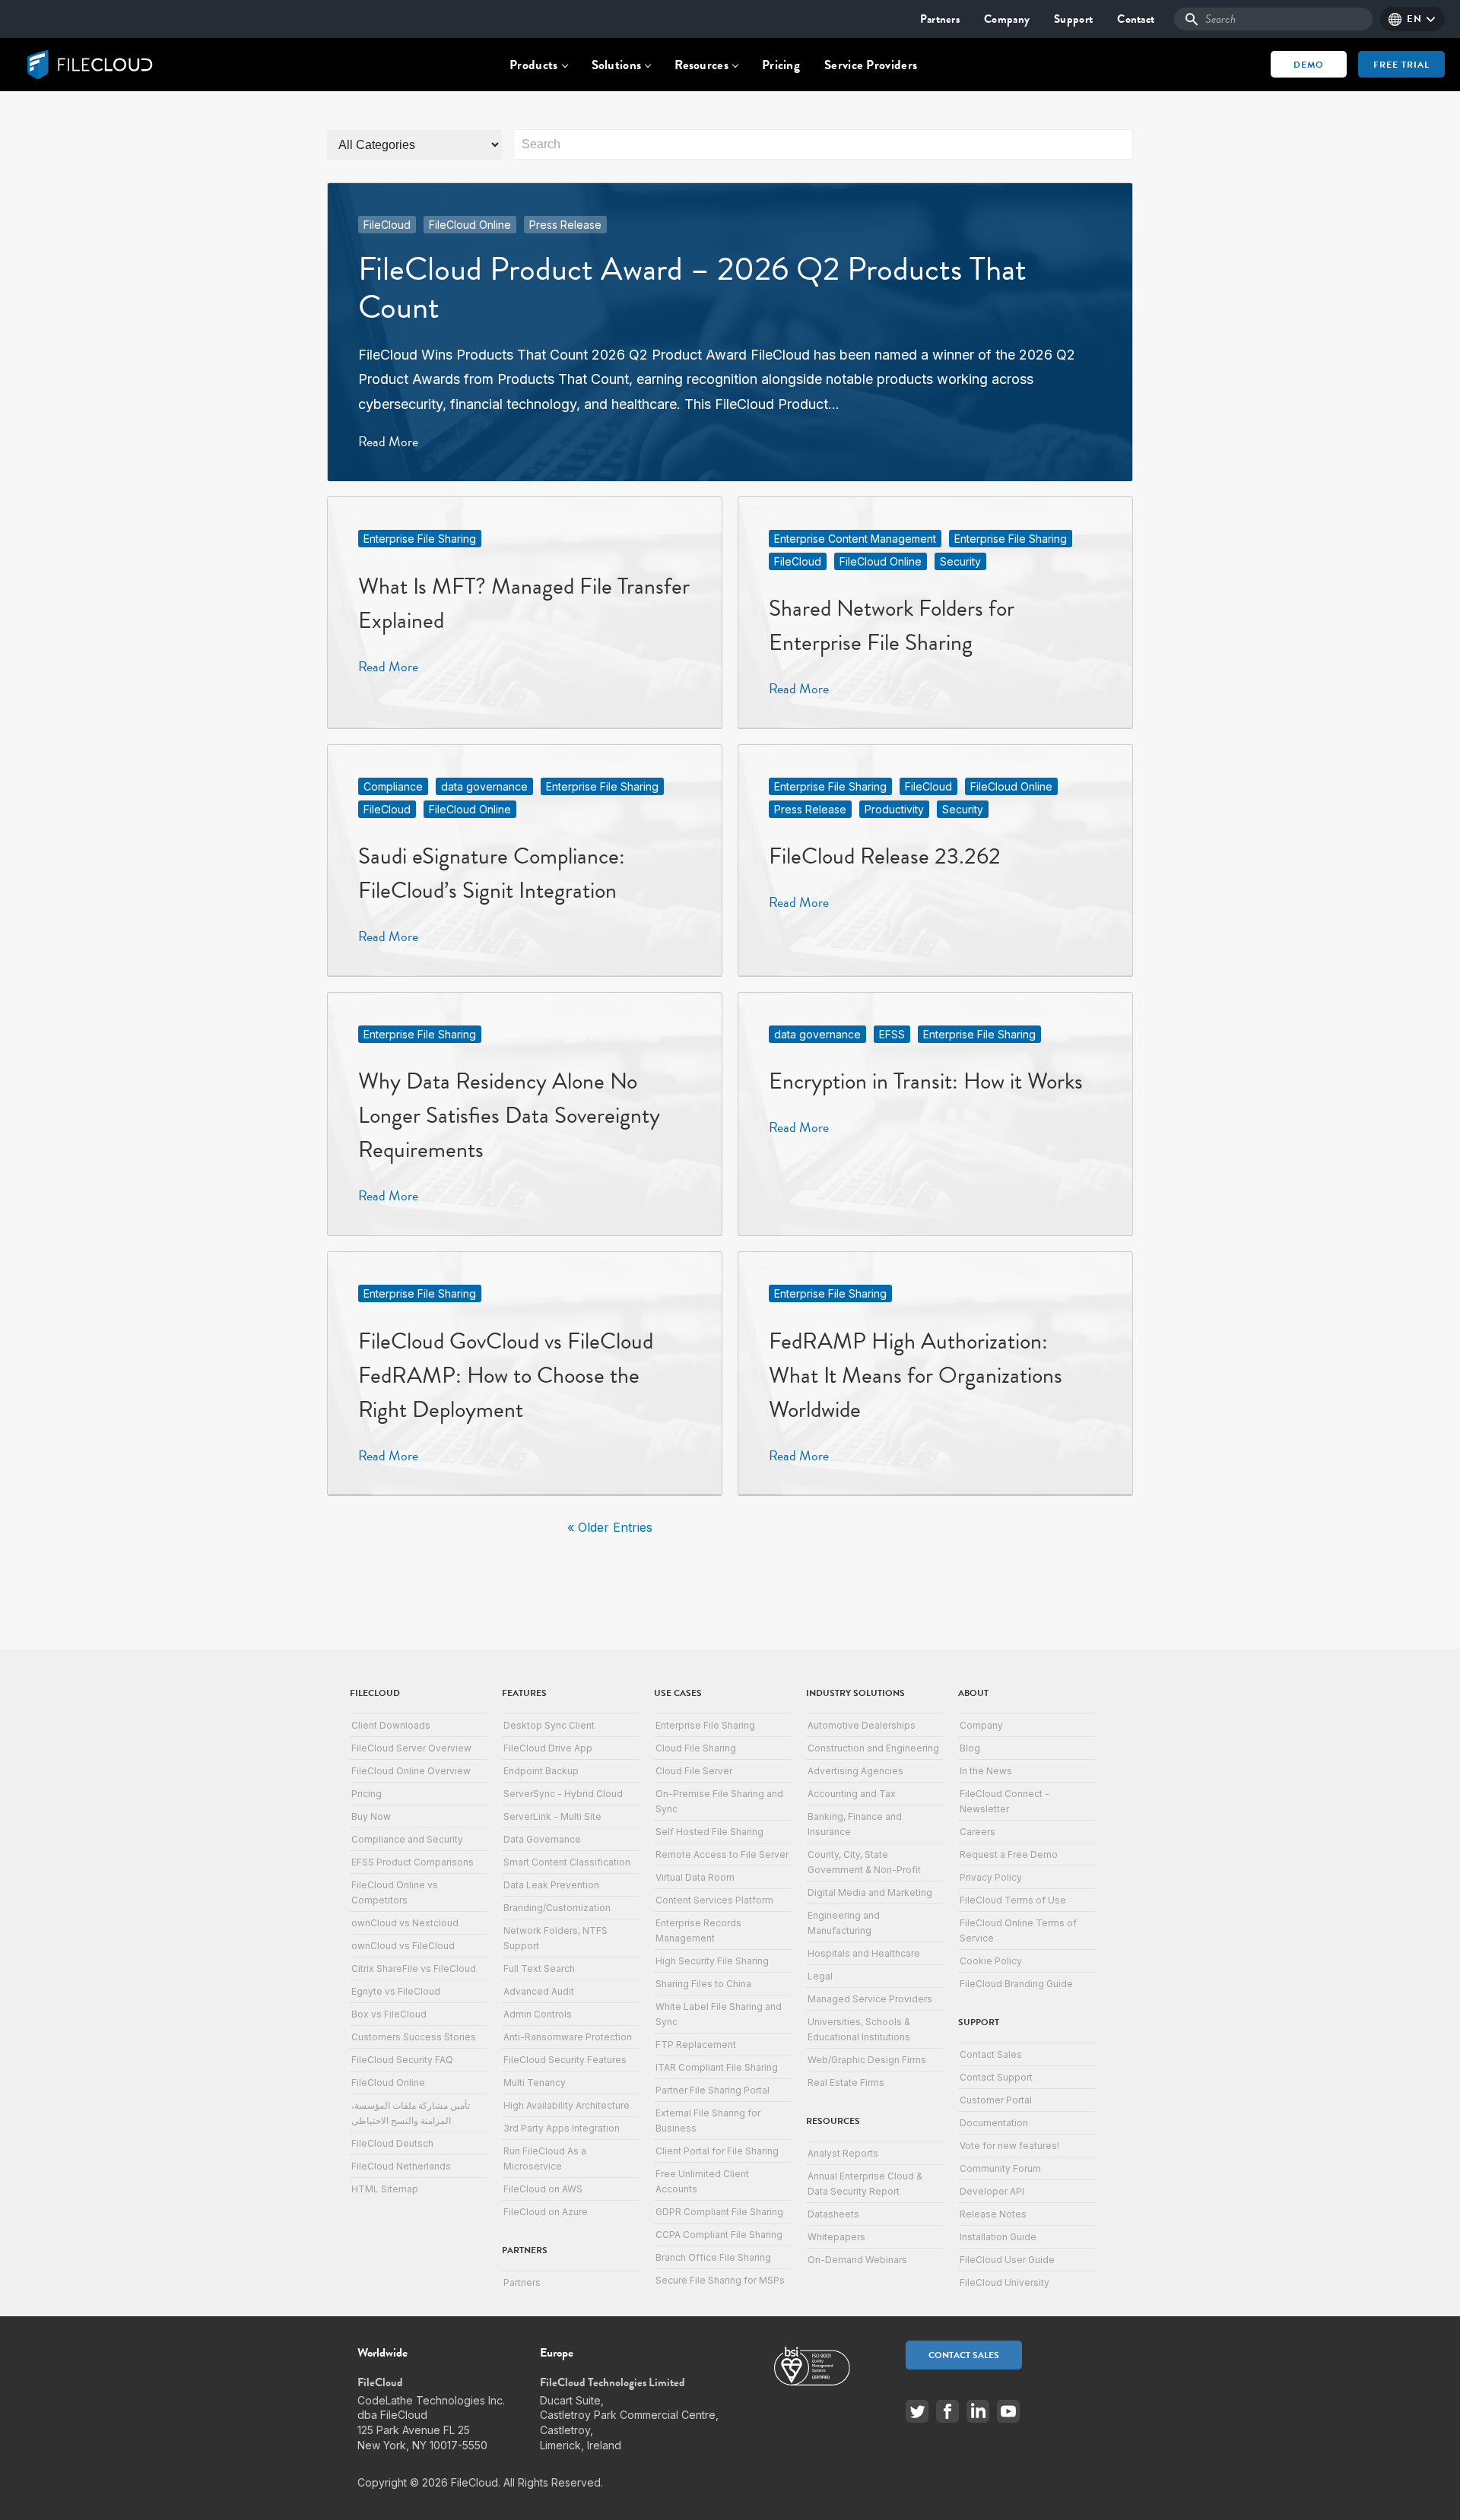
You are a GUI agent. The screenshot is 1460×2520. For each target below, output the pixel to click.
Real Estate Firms (846, 2083)
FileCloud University (1005, 2282)
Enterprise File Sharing (420, 539)
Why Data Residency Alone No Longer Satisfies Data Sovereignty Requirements (509, 1115)
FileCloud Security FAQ (402, 2060)
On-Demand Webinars (857, 2260)
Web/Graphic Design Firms (867, 2060)
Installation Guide (998, 2237)
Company (1007, 19)
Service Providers (871, 65)
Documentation (994, 2123)
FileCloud (387, 225)
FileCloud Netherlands (401, 2166)
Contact (1136, 19)
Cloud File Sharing (696, 1748)
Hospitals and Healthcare (864, 1953)
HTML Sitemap (385, 2189)
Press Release (565, 225)
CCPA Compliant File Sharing (719, 2235)
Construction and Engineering (873, 1748)
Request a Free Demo (1009, 1854)
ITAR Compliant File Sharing (717, 2067)
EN (1414, 19)
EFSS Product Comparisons (413, 1862)
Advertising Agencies (855, 1771)
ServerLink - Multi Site (552, 1816)
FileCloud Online (470, 225)
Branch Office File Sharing (713, 2257)
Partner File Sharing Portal (713, 2090)
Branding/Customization (557, 1908)
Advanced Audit (539, 1991)
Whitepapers (836, 2237)
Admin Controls (538, 2014)
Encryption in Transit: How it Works (926, 1081)
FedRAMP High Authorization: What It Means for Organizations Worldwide (916, 1375)
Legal (820, 1976)
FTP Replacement (696, 2045)
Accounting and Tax (852, 1794)
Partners (940, 19)
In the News (986, 1771)
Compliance (393, 786)
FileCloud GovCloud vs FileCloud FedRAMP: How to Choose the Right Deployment (506, 1375)
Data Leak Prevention (551, 1885)
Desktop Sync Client (549, 1725)
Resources (701, 65)
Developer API (992, 2191)
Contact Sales (991, 2054)
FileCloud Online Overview (411, 1771)
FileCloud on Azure (546, 2212)
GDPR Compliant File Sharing (719, 2212)
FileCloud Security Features (565, 2060)
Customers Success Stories (414, 2037)
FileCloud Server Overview (411, 1748)
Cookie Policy (991, 1961)
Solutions (617, 65)
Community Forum (1000, 2168)
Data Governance (542, 1839)
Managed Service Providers (870, 1999)
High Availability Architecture (567, 2105)
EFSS (892, 1034)
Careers (978, 1832)
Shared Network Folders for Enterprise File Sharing (892, 625)
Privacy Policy (991, 1877)
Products (533, 65)
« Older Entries (610, 1527)
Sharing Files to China (703, 1984)
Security (960, 561)
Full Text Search (539, 1968)
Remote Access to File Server (722, 1854)
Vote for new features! (1009, 2146)
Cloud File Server (694, 1771)
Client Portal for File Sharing (717, 2151)
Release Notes (993, 2214)
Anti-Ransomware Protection (568, 2037)
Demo (1309, 65)
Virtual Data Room (695, 1877)
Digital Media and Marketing (870, 1892)
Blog (970, 1748)
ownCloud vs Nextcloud (405, 1923)
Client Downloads (391, 1725)
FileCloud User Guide (1007, 2260)
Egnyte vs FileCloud (396, 1991)
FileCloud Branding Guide (1016, 1984)
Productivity (894, 809)
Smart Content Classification (567, 1862)
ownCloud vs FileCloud (403, 1946)
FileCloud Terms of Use (1013, 1900)
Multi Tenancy (535, 2083)
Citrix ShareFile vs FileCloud (414, 1968)
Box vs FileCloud (389, 2014)
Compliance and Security (407, 1839)
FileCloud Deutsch (392, 2143)
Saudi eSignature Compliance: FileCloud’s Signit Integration (492, 873)
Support (1073, 19)
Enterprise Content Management (855, 539)
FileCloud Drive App (548, 1748)
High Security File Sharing (712, 1961)
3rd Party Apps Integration (562, 2128)
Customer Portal (996, 2100)
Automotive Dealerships (862, 1725)
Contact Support (996, 2077)
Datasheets (833, 2214)
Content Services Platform (714, 1900)
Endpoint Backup (541, 1771)
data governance (484, 786)
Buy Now (371, 1816)
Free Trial (1401, 65)
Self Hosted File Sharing (709, 1832)
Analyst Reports (843, 2153)
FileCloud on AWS (543, 2189)
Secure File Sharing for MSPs (720, 2280)
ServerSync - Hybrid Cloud (563, 1794)
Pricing (781, 65)
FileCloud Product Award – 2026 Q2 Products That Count (692, 288)
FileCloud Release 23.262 (885, 856)
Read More (388, 441)
